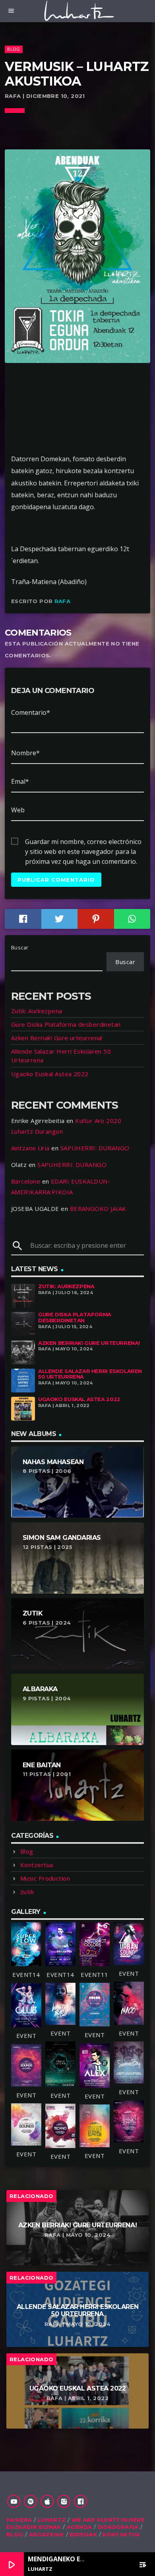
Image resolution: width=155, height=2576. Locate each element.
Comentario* (31, 712)
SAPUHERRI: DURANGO (95, 1148)
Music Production (45, 1878)
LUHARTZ (52, 2520)
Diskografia (118, 2527)
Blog (14, 49)
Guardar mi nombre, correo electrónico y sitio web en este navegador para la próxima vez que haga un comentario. (83, 842)
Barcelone (26, 1181)
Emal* (20, 781)
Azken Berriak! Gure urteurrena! (57, 1038)
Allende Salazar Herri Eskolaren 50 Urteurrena (90, 1374)
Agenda (79, 2527)
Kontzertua (37, 1865)
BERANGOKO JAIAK (98, 1209)
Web (18, 810)
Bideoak (83, 2534)
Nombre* (25, 753)
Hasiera (19, 2520)
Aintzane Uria (30, 1148)
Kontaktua (121, 2534)
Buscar (20, 947)
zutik (27, 1892)
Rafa (63, 601)
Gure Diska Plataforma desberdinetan (66, 1024)
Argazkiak (47, 2534)
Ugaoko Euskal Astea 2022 (50, 1074)
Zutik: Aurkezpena (37, 1011)
